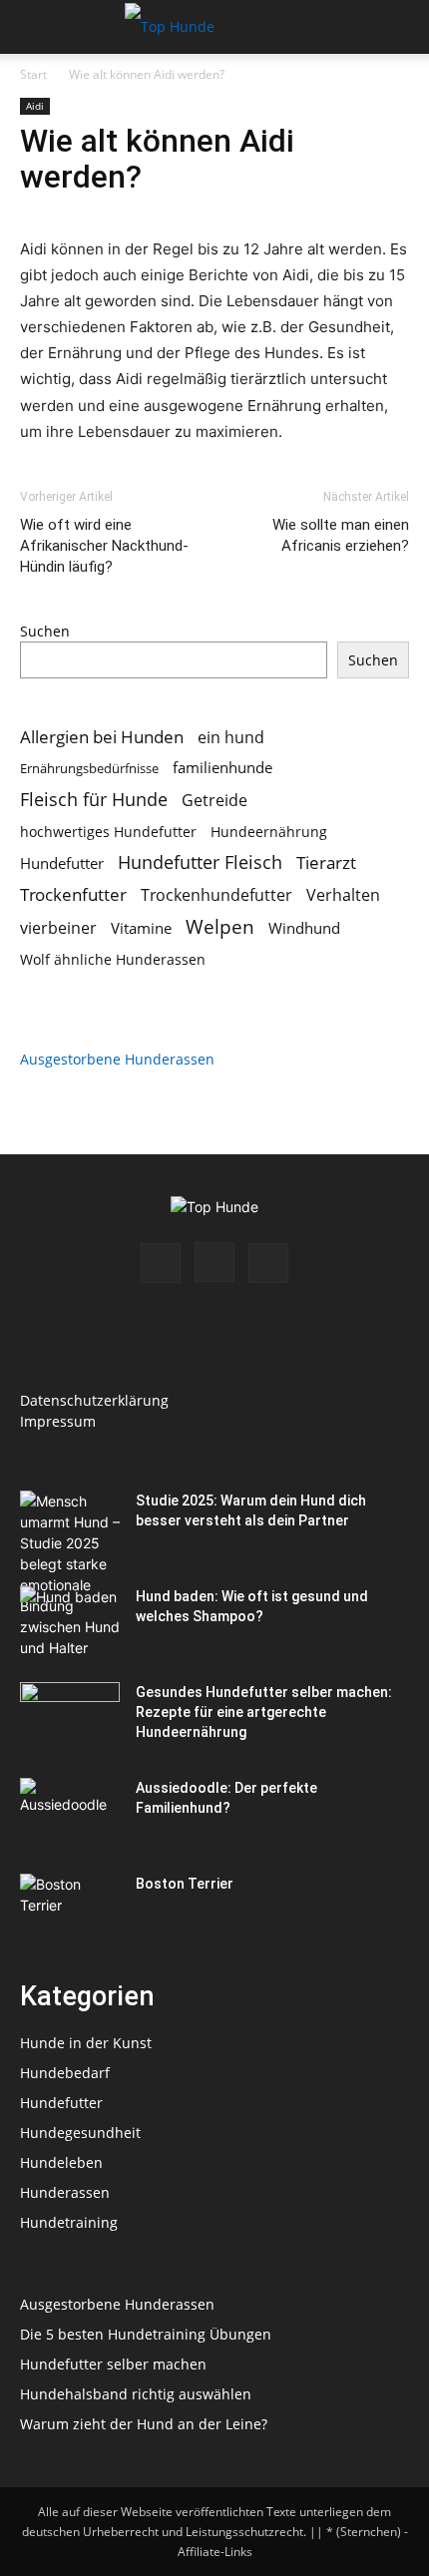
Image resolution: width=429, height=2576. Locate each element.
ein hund (231, 737)
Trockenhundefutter (216, 895)
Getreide (214, 801)
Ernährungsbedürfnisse (89, 768)
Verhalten (343, 895)
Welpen (220, 926)
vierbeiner (58, 928)
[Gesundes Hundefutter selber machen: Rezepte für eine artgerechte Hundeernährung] (70, 1717)
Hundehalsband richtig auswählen (136, 2394)
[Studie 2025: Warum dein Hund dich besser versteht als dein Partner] (70, 1574)
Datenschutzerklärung (94, 1400)
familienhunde (222, 767)
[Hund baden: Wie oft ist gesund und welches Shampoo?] (70, 1621)
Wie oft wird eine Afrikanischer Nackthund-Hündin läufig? (104, 546)
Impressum (58, 1421)
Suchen (45, 631)
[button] (34, 27)
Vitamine (141, 928)
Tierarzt (326, 862)
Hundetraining (69, 2222)
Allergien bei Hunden (102, 737)
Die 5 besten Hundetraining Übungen (146, 2334)
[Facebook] (161, 1263)
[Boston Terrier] (70, 1909)
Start (33, 74)
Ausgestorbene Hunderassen (117, 1059)
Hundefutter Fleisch (200, 862)
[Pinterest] (268, 1263)
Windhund (304, 928)
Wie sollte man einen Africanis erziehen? (341, 535)
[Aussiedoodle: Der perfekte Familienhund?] (70, 1813)
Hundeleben (61, 2162)
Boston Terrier (185, 1884)
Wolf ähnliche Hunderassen (113, 959)
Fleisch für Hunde (94, 800)
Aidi (35, 106)
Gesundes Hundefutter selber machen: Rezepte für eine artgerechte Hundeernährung (264, 1712)
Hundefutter (62, 863)
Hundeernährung (269, 832)
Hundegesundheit (80, 2133)
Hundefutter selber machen (113, 2364)
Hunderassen (65, 2192)
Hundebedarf (65, 2073)
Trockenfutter (73, 894)
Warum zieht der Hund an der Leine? (144, 2424)
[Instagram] (214, 1262)
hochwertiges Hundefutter (108, 832)
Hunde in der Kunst (86, 2043)
